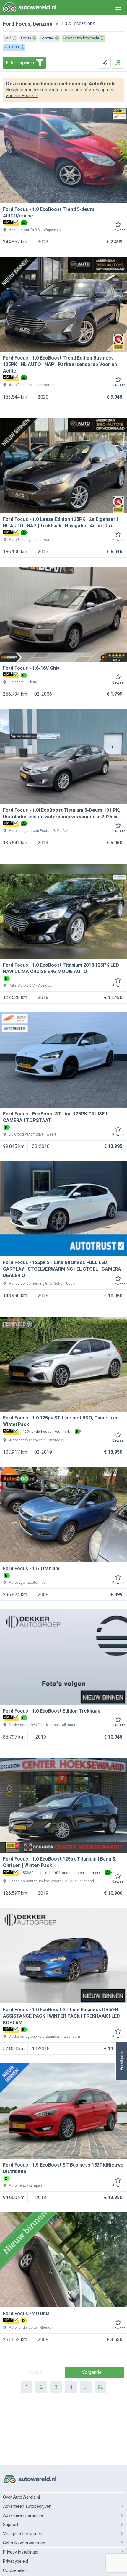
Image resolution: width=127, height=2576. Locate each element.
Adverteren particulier (24, 2515)
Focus (23, 24)
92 (100, 2387)
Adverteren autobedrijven (27, 2506)
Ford (9, 24)
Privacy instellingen (21, 2552)
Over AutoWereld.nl (21, 2497)
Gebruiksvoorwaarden (24, 2543)
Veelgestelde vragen (23, 2534)
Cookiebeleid (15, 2570)
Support (11, 2525)
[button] (121, 2061)
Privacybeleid (16, 2561)
